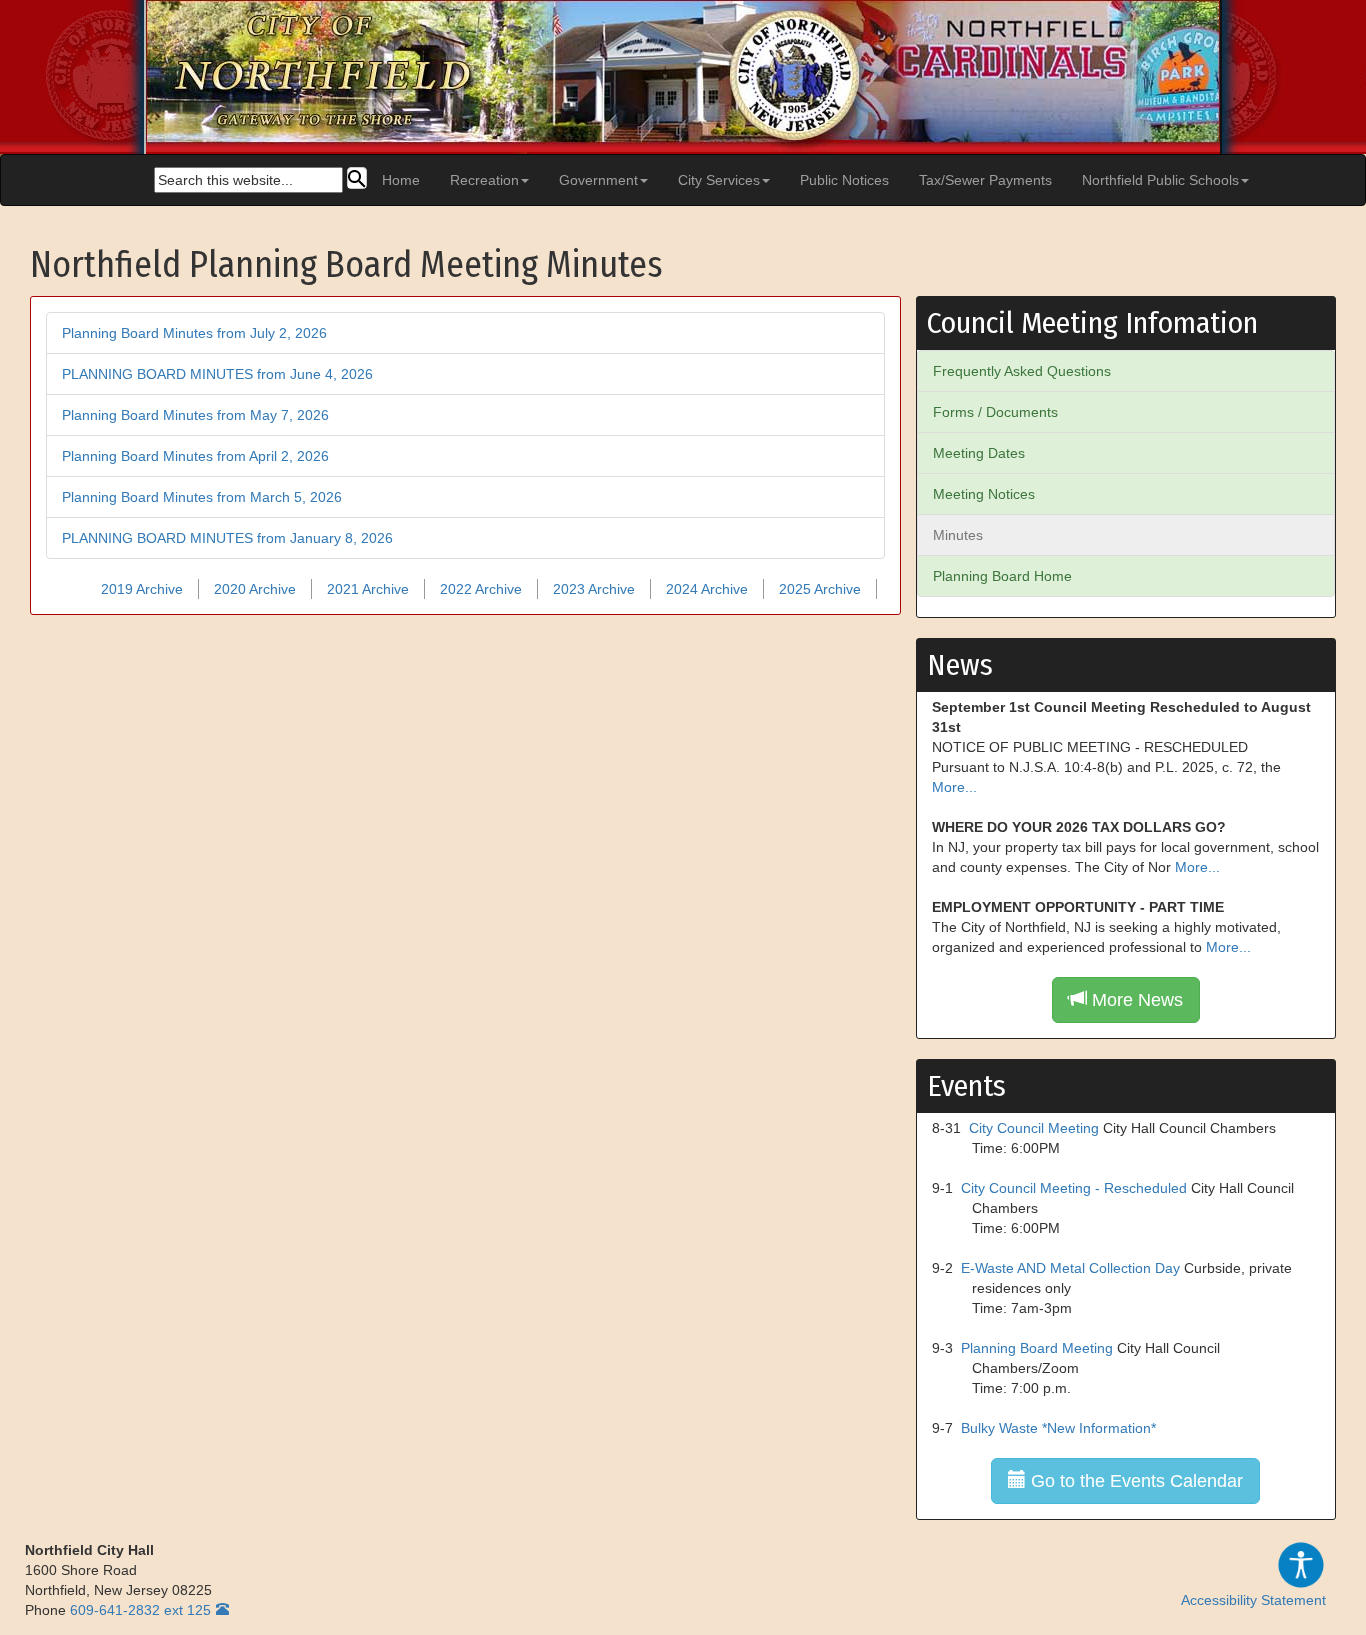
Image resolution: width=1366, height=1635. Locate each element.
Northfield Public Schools (1160, 180)
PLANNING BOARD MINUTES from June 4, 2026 (217, 374)
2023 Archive (594, 589)
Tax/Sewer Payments (985, 180)
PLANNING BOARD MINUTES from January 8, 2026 (227, 538)
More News (1135, 1000)
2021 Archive (368, 589)
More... (954, 787)
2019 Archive (142, 589)
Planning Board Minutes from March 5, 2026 (202, 497)
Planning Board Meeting (1037, 1348)
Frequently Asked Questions (1022, 371)
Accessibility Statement (1253, 1600)
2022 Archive (481, 589)
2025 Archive (820, 589)
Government (598, 180)
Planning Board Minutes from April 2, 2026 (195, 456)
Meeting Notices (984, 494)
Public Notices (844, 180)
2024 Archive (707, 589)
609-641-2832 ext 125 (140, 1610)
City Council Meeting (1034, 1128)
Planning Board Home (1002, 576)
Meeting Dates (979, 453)
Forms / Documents (995, 412)
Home (401, 180)
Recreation (484, 180)
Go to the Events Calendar (1134, 1481)
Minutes (958, 535)
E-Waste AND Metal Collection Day (1070, 1268)
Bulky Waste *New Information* (1058, 1428)
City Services (719, 180)
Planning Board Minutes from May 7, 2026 (195, 415)
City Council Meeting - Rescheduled (1074, 1188)
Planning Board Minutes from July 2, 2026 (194, 333)
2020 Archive (255, 589)
